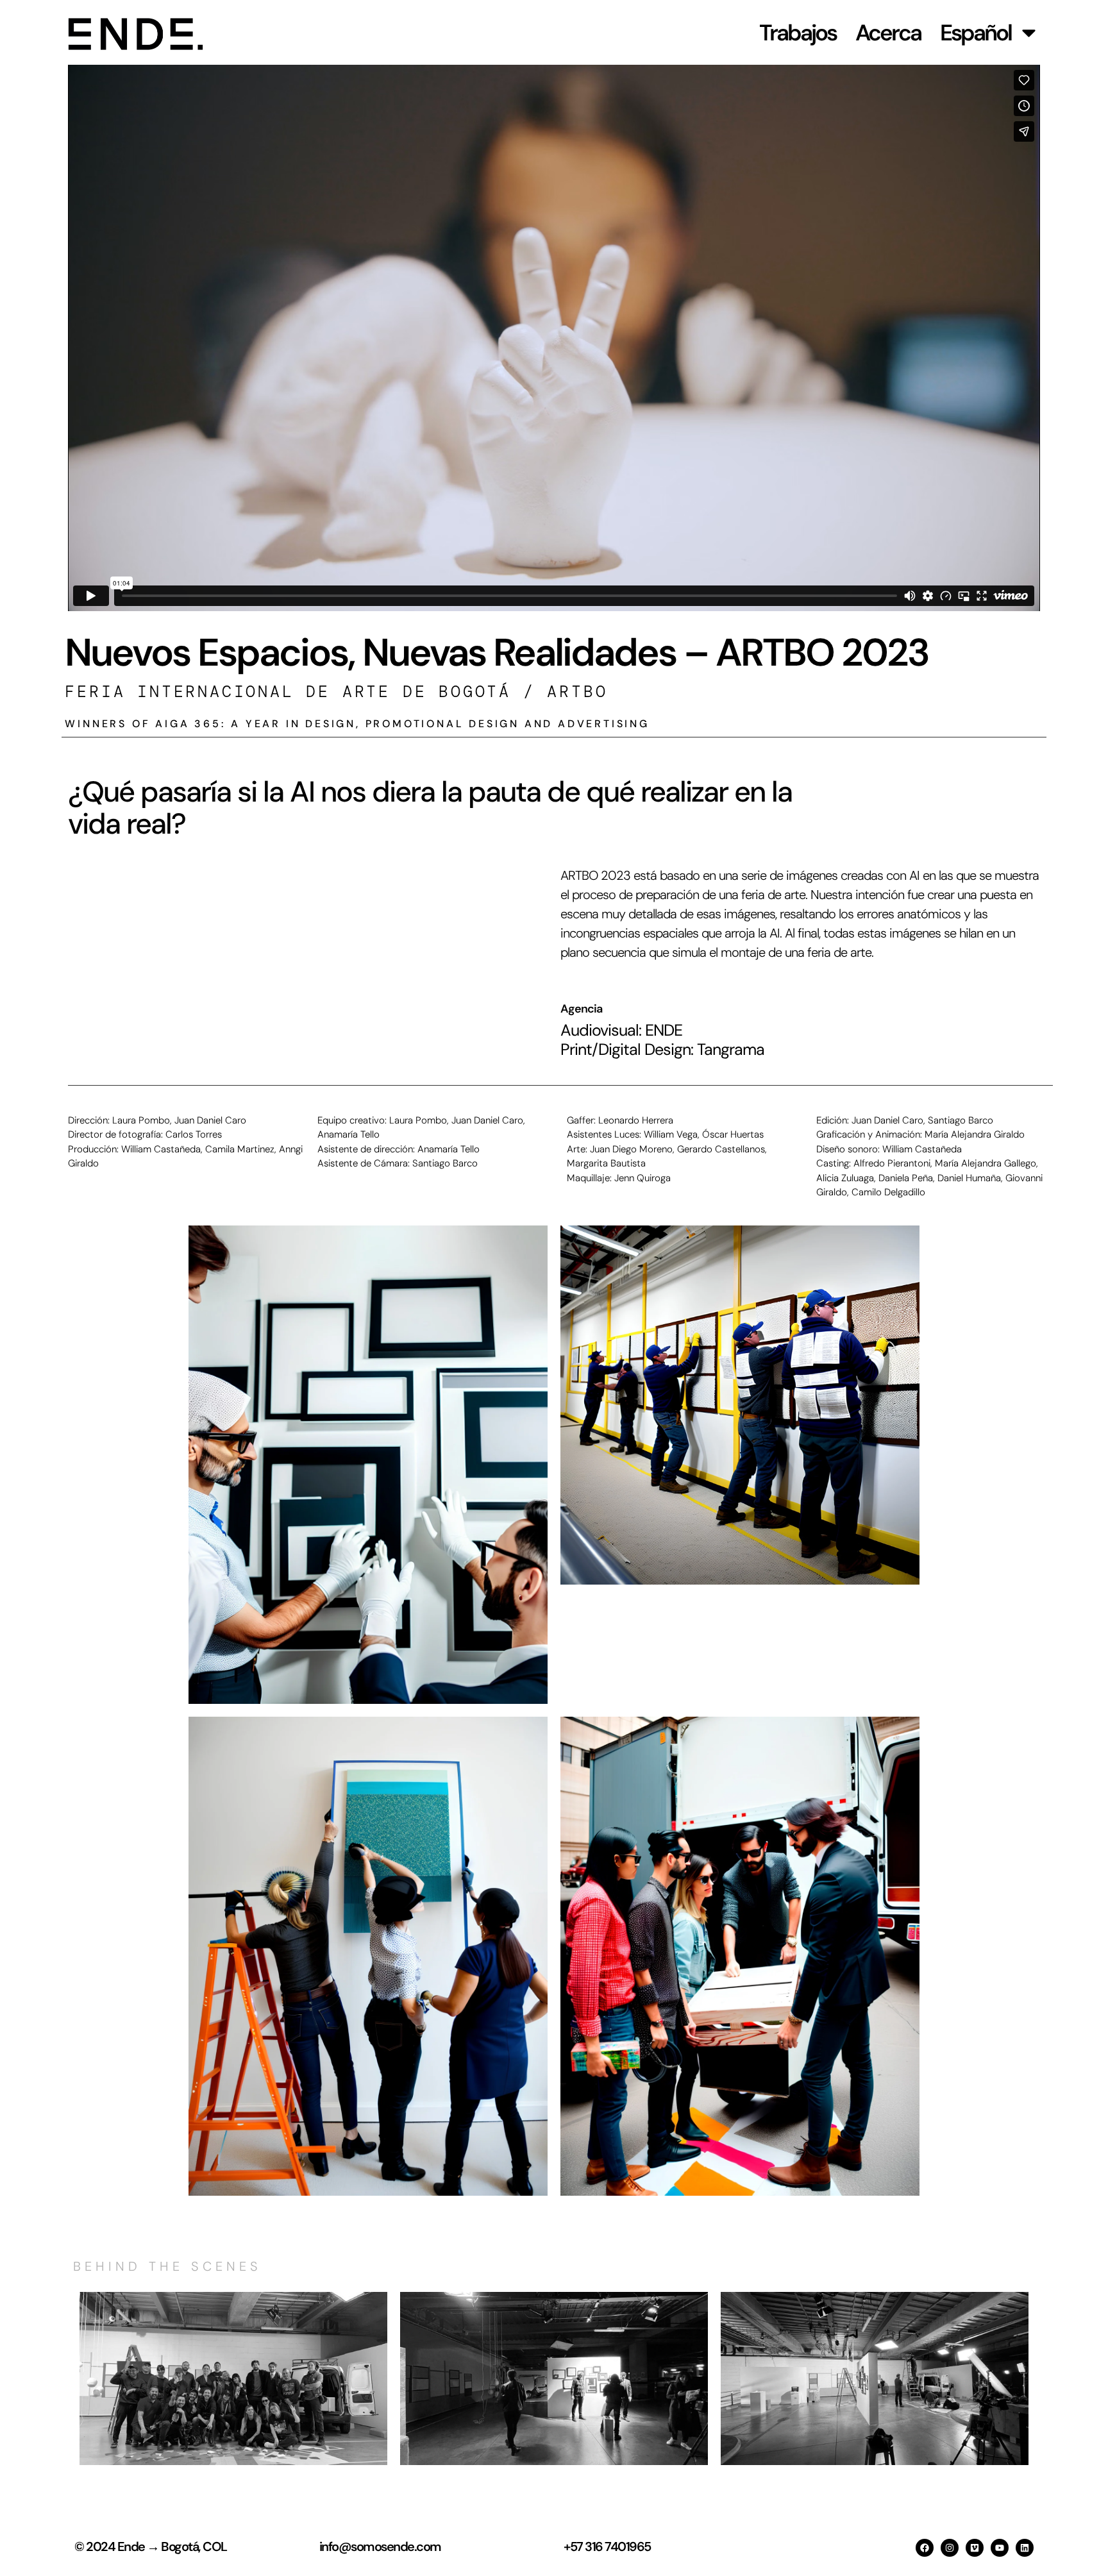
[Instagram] (950, 2548)
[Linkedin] (1025, 2548)
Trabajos (798, 33)
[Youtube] (1000, 2548)
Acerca (888, 33)
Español (976, 33)
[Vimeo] (975, 2548)
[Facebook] (925, 2548)
